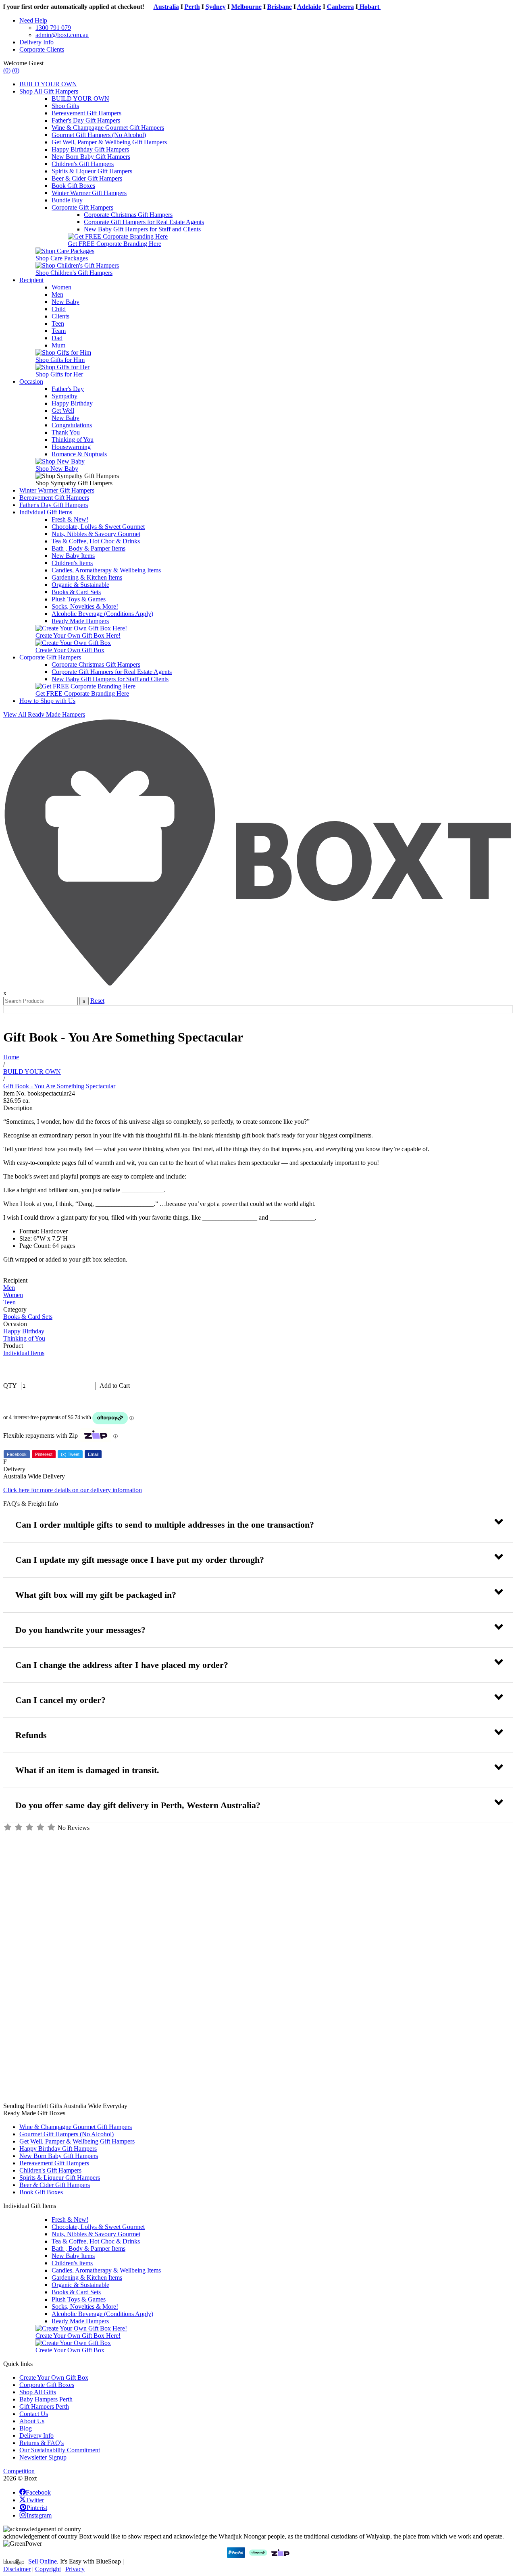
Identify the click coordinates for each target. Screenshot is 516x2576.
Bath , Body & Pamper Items (88, 548)
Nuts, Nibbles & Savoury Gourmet (96, 534)
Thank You (66, 432)
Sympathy (64, 396)
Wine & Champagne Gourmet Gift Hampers (108, 128)
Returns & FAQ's (42, 2443)
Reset (97, 1001)
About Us (32, 2421)
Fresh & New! (70, 519)
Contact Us (34, 2414)
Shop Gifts (65, 106)
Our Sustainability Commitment (60, 2450)
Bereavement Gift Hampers (86, 113)
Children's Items (72, 563)
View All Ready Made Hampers (44, 714)
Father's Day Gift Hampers (86, 120)
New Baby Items (73, 556)
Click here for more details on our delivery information (73, 1490)
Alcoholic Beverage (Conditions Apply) (102, 614)
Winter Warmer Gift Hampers (89, 193)
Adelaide (293, 7)
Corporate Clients (42, 49)
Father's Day (68, 389)
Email (93, 1454)
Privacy (75, 2569)
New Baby (66, 302)
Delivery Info (36, 42)
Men (57, 294)
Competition (19, 2471)
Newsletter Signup (43, 2457)
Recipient (31, 280)
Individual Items (24, 1353)
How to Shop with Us (47, 701)
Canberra (324, 7)
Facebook (17, 1454)
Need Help (33, 20)
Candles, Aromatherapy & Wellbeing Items (106, 570)
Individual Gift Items (46, 512)
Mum (58, 345)
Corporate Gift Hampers (82, 207)
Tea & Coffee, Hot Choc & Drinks (96, 541)
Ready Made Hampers (80, 621)
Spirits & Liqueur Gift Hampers (92, 171)
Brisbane (263, 7)
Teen (58, 323)
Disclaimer (17, 2569)
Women (61, 287)
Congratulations (72, 425)
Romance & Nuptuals (79, 454)
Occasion (31, 382)
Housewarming (71, 447)
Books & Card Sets (76, 592)
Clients (60, 316)
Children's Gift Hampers (83, 164)
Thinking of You (73, 440)
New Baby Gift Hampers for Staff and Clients (142, 229)
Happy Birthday (72, 403)
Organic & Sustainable (80, 585)
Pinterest (44, 1454)
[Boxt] (258, 986)
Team (59, 331)
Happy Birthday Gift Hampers (90, 149)
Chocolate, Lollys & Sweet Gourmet (98, 527)
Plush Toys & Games (79, 599)
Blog (26, 2428)
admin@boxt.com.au (62, 35)
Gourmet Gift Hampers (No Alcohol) (99, 135)
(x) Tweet (70, 1454)
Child (59, 309)
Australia (150, 7)
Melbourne (230, 7)
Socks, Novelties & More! (85, 606)
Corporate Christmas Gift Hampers (128, 215)
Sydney (199, 7)
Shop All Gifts (38, 2392)
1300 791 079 (53, 28)
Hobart (353, 7)
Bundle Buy (67, 200)
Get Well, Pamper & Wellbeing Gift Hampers (109, 142)
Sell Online (43, 2561)
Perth (176, 7)
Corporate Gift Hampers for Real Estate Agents (144, 222)
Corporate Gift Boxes (47, 2385)
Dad (57, 338)
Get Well (63, 411)
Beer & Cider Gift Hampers (87, 178)
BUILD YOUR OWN (48, 84)
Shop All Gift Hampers (49, 91)
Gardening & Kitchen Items (87, 577)
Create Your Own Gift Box (54, 2377)
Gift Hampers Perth (44, 2407)
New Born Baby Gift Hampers (91, 157)
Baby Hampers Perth (46, 2399)
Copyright (48, 2569)
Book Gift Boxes (73, 186)
